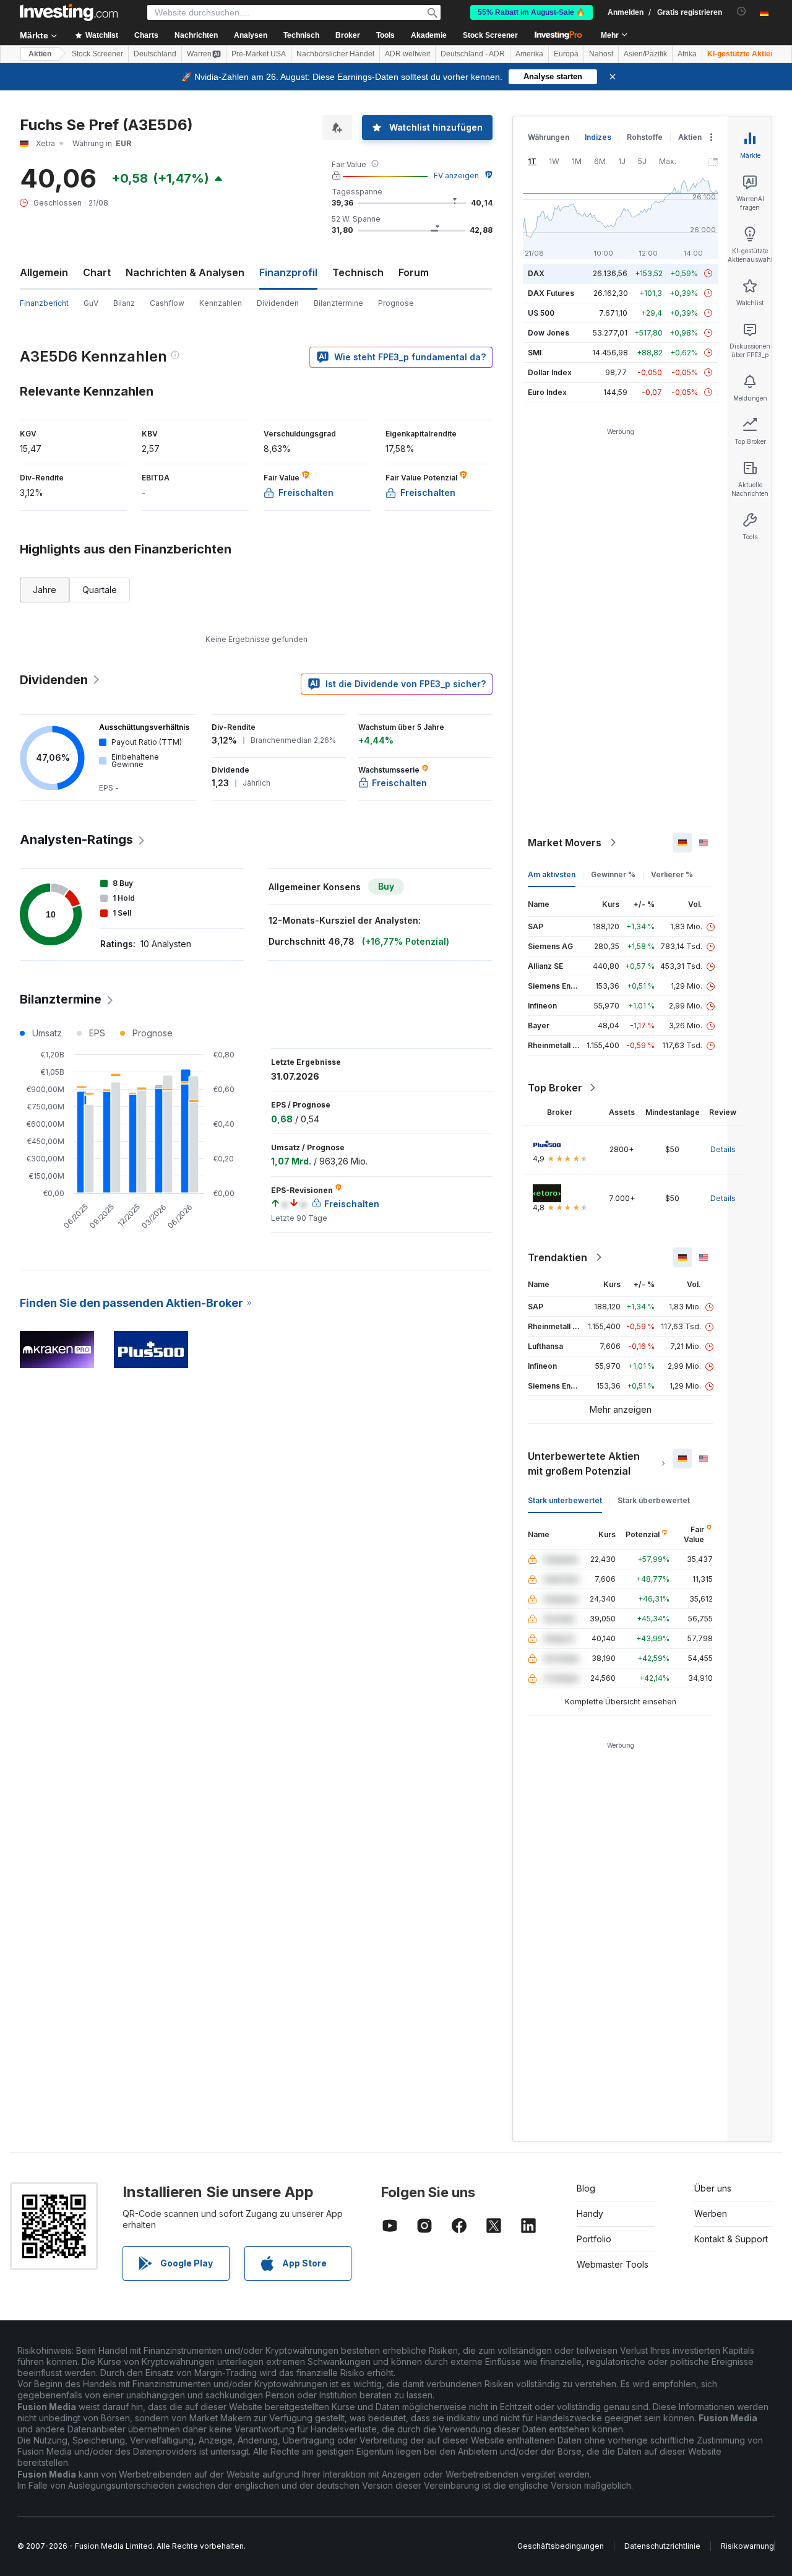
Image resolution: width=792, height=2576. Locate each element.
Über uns (713, 2188)
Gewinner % (613, 874)
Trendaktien (557, 1257)
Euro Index (547, 392)
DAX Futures (551, 293)
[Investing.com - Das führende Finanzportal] (69, 12)
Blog (586, 2188)
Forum (414, 272)
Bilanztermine (338, 303)
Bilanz (124, 303)
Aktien (40, 54)
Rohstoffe (645, 137)
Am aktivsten (552, 874)
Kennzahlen (221, 303)
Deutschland (155, 54)
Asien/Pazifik (645, 54)
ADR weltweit (407, 54)
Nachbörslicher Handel (335, 54)
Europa (566, 54)
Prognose (396, 303)
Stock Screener (490, 35)
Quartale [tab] (100, 590)
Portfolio (594, 2239)
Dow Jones (549, 333)
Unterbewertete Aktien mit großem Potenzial (584, 1464)
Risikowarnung (747, 2546)
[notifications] (742, 11)
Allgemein (44, 272)
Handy (590, 2214)
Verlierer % (672, 874)
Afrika (687, 54)
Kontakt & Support (731, 2239)
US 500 (541, 313)
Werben (711, 2214)
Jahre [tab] (45, 590)
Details (723, 1149)
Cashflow (167, 303)
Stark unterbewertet (565, 1500)
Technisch (358, 272)
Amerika (529, 54)
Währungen (549, 137)
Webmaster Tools (613, 2264)
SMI (535, 353)
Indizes (598, 137)
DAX (536, 273)
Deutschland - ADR (473, 54)
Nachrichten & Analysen (185, 272)
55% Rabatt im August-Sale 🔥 (532, 12)
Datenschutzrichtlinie (662, 2546)
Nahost (601, 54)
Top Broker (555, 1088)
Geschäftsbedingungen (561, 2546)
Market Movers (565, 843)
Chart (97, 272)
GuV (91, 303)
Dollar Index (550, 372)
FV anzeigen (456, 176)
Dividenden (278, 303)
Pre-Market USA (259, 54)
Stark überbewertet (654, 1500)
